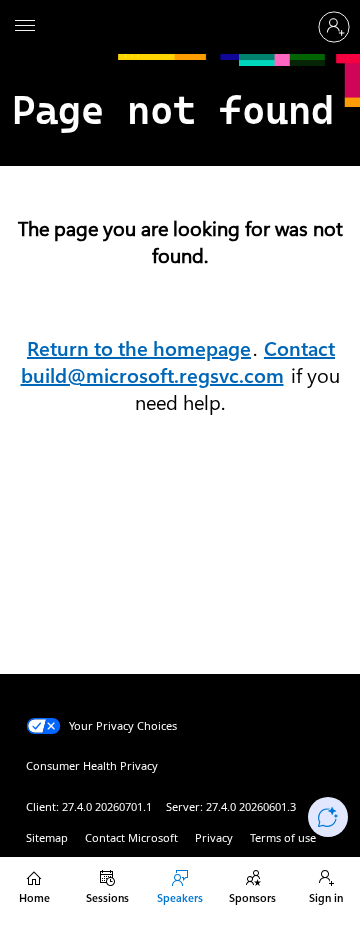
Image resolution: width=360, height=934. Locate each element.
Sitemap (47, 837)
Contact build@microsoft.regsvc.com (178, 362)
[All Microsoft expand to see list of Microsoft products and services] (25, 27)
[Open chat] (328, 817)
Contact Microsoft (131, 837)
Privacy (214, 837)
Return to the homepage (139, 349)
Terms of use (283, 837)
